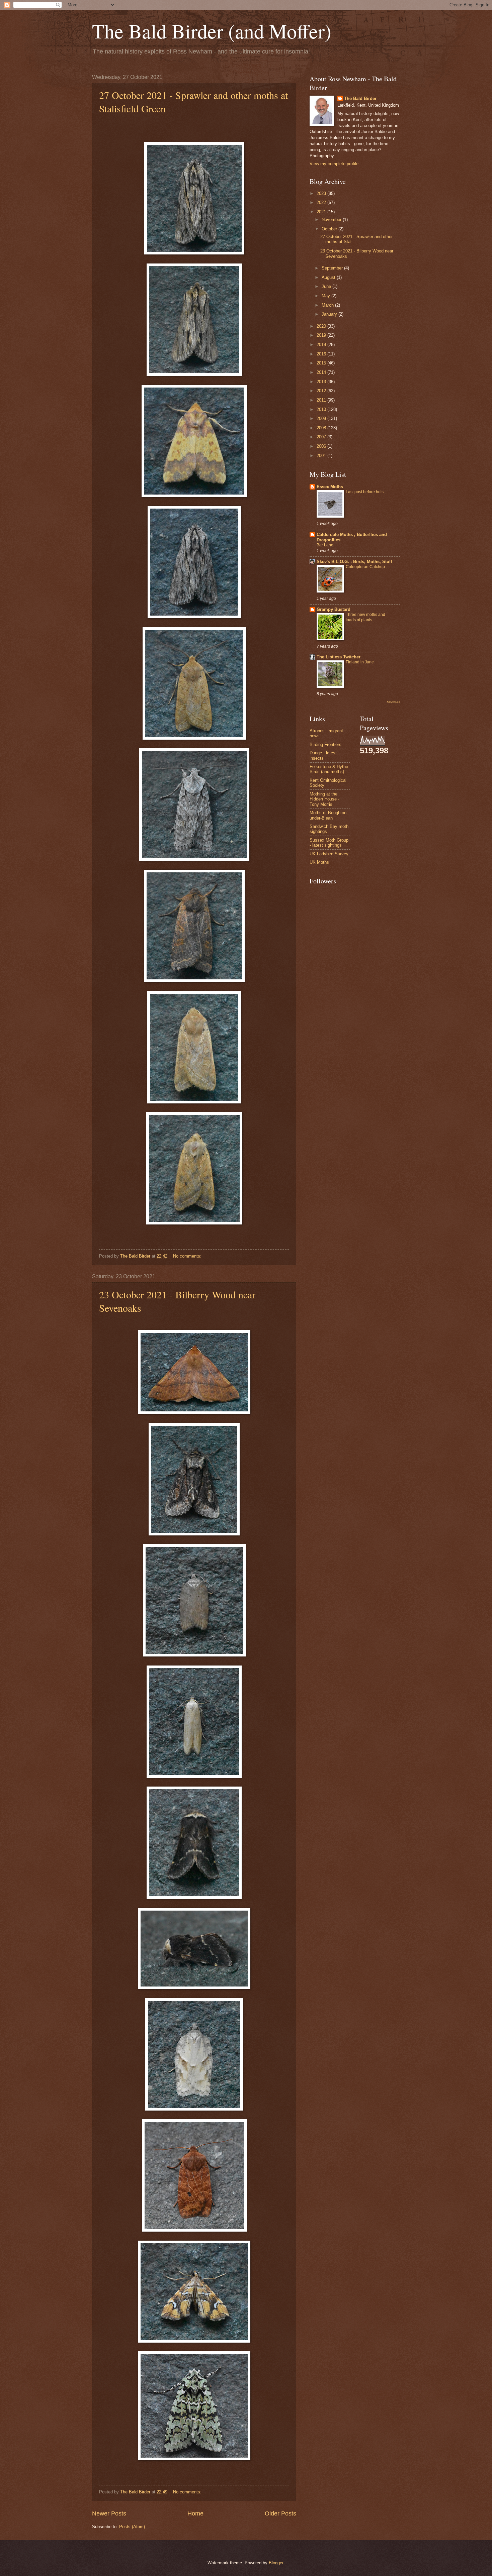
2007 (322, 437)
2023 (322, 193)
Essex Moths (330, 487)
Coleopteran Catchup (365, 567)
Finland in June (360, 662)
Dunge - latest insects (323, 755)
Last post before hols (365, 492)
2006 (322, 446)
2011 (322, 400)
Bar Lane (325, 545)
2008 (322, 428)
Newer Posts (109, 2513)
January (330, 314)
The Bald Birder (360, 98)
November (332, 220)
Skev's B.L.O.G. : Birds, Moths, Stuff (354, 562)
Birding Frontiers (325, 744)
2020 (322, 326)
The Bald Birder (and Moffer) (212, 31)
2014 (322, 372)
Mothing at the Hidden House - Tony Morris (324, 799)
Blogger (276, 2563)
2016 (322, 354)
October (330, 229)
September (333, 268)
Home (195, 2513)
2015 (322, 363)
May (326, 296)
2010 (322, 409)
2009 (322, 418)
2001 (322, 456)
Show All (393, 702)
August (329, 277)
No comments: (188, 1256)
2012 (322, 391)
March (328, 305)
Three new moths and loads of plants (365, 617)
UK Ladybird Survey (329, 854)
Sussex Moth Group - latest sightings (329, 843)
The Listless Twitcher (339, 657)
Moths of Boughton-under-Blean (329, 815)
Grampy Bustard (334, 609)
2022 (322, 202)
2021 (322, 212)
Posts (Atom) (132, 2527)
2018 (322, 345)
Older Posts (280, 2513)
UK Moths (319, 862)
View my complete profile (334, 164)
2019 (322, 335)
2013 (322, 382)
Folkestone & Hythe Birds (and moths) (329, 769)
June (327, 286)
